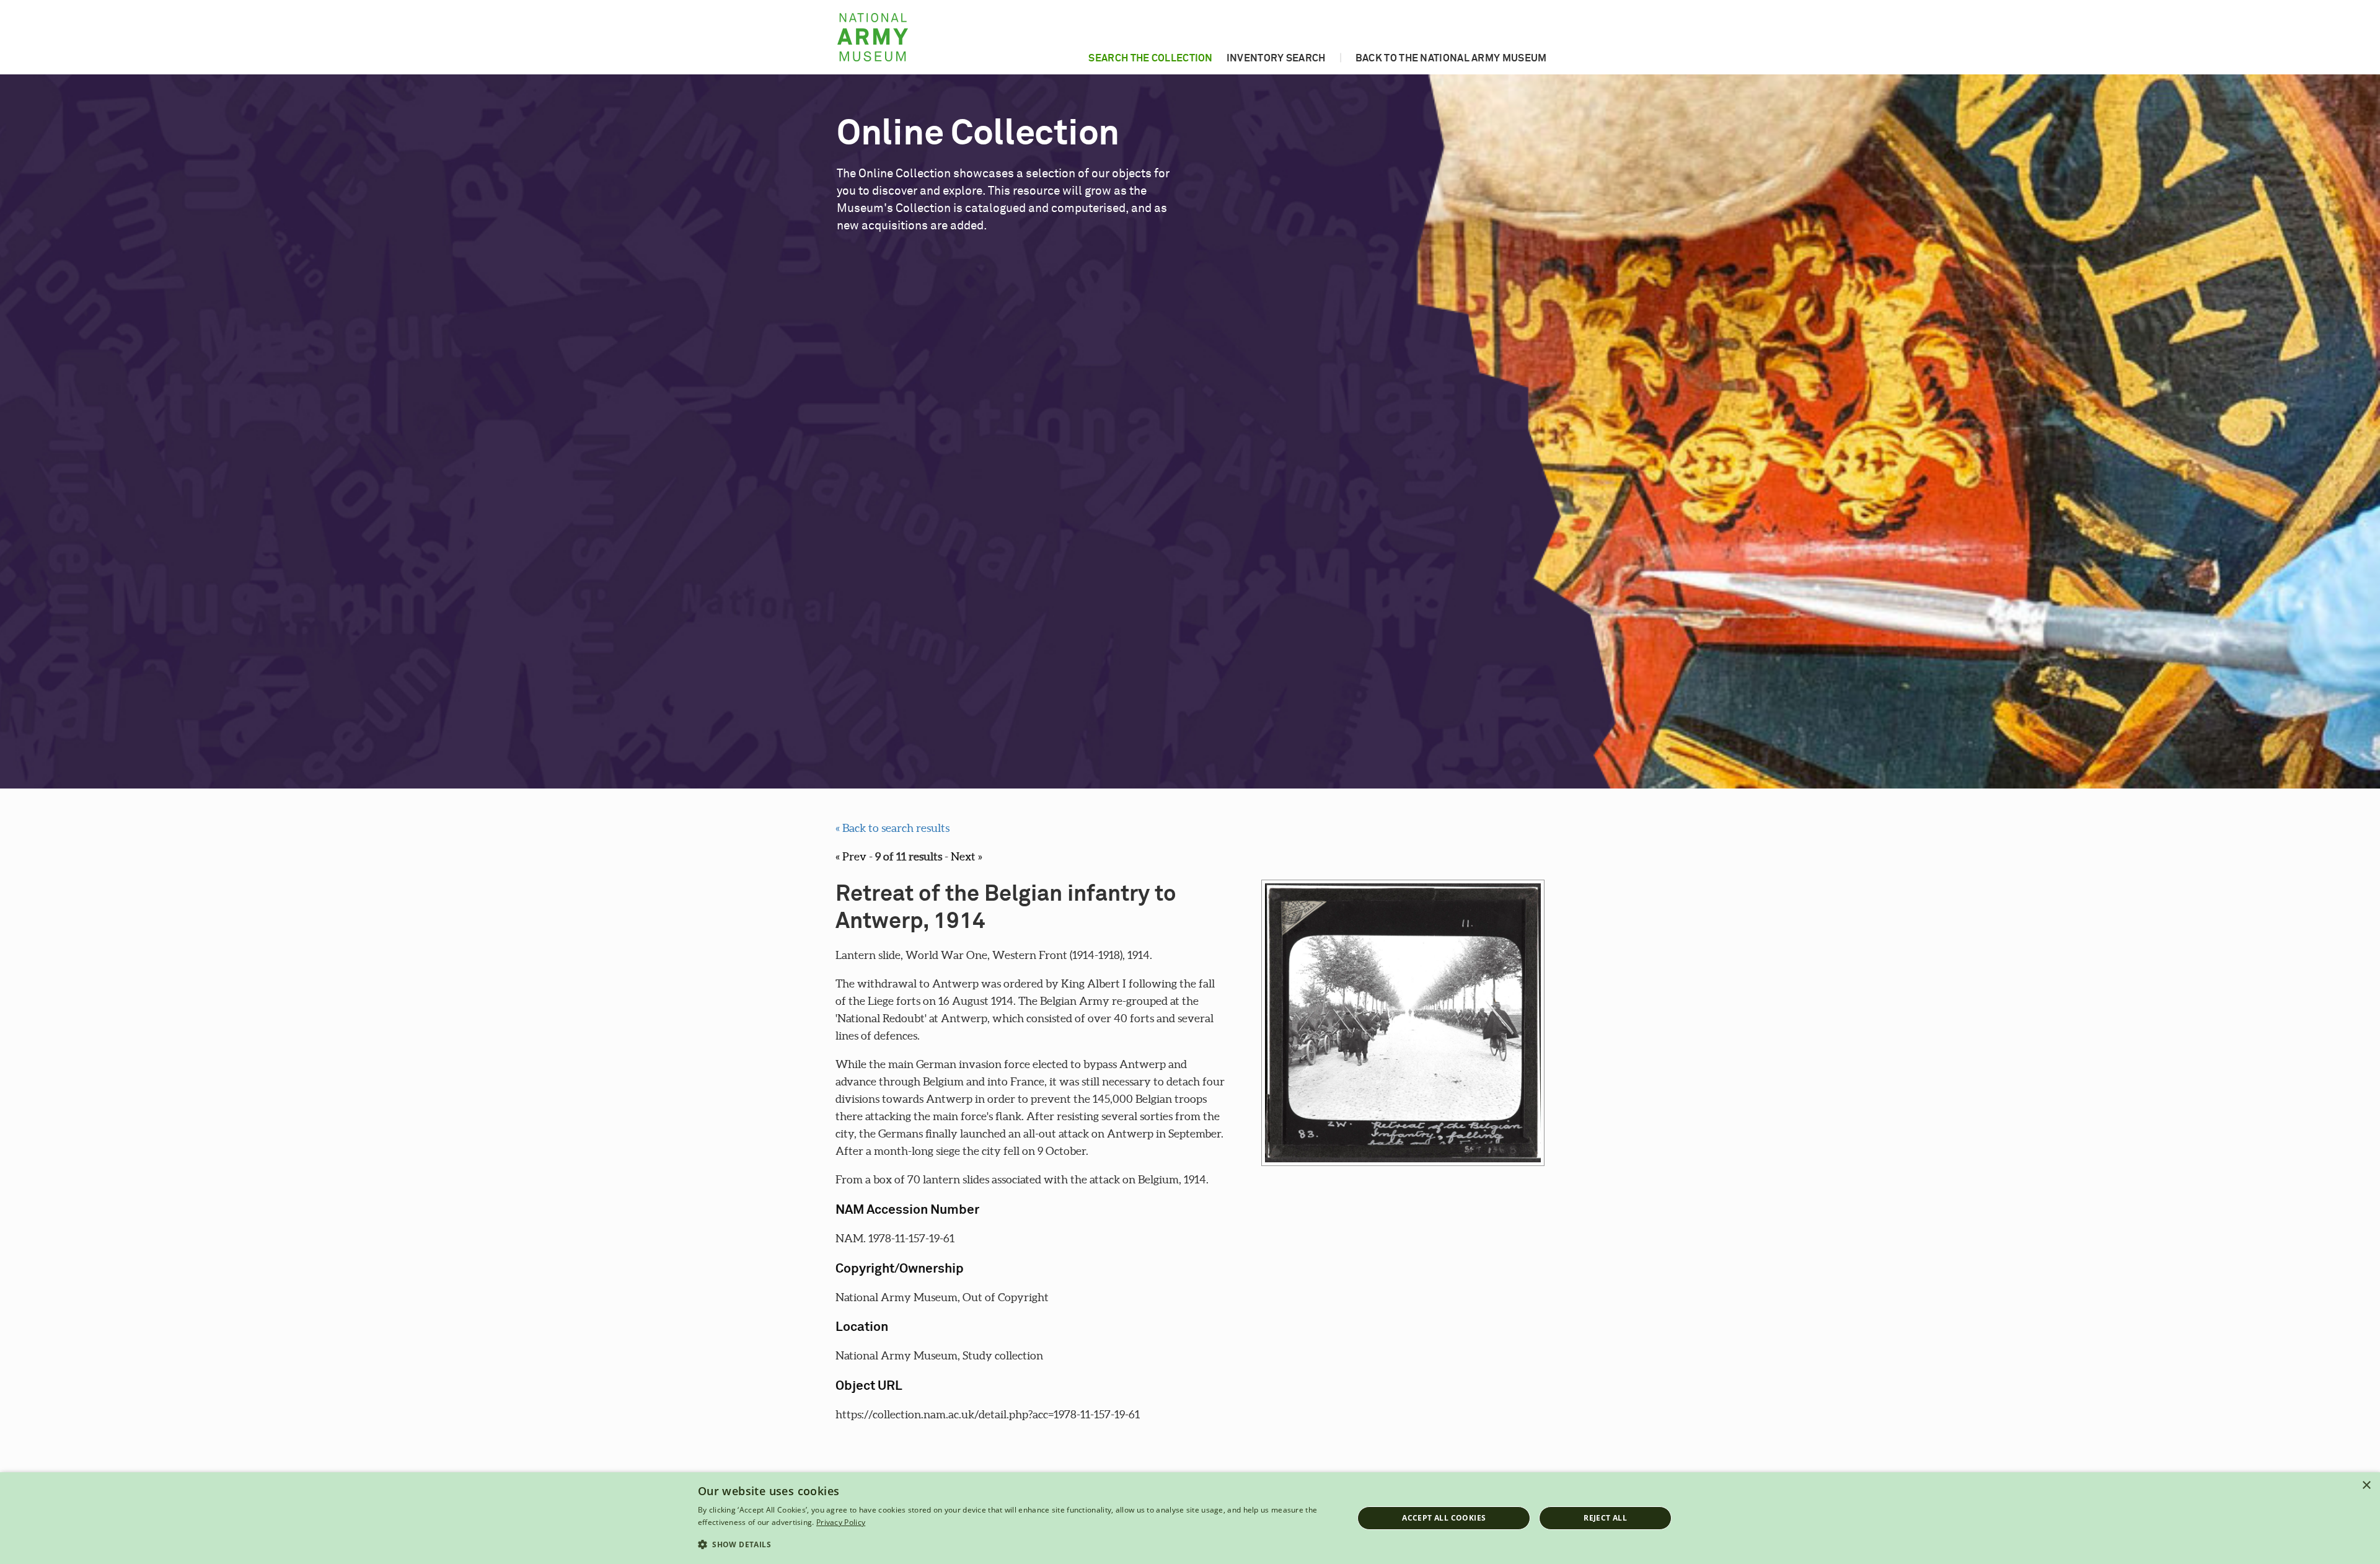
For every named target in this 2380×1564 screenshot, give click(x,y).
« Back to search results (892, 828)
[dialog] (1190, 1518)
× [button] (2366, 1486)
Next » (967, 856)
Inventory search (1276, 58)
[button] (1016, 1545)
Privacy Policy (841, 1522)
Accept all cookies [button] (1444, 1518)
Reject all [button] (1605, 1518)
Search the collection (1150, 58)
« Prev (851, 856)
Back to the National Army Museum (1451, 58)
